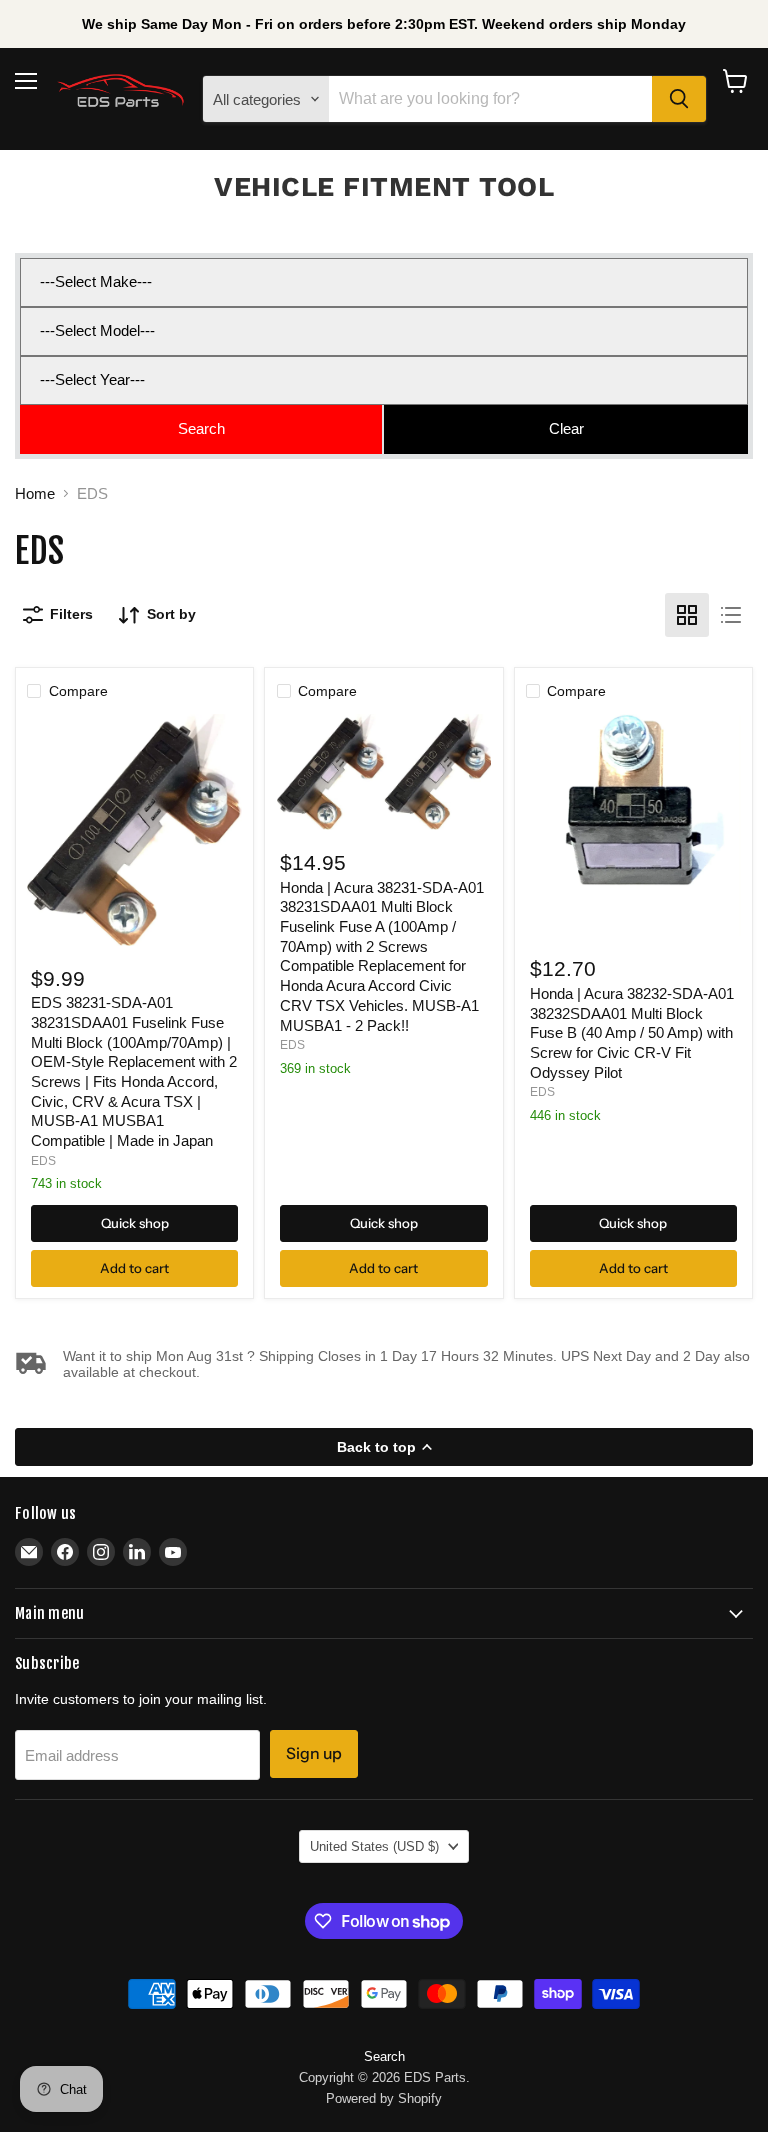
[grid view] (687, 615)
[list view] (731, 615)
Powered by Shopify (384, 2098)
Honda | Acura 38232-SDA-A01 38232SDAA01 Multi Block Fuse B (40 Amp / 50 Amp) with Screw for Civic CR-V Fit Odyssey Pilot (632, 1033)
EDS (43, 1161)
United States (374, 1846)
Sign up (314, 1753)
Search (384, 2056)
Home (35, 493)
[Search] (679, 99)
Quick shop (135, 1223)
